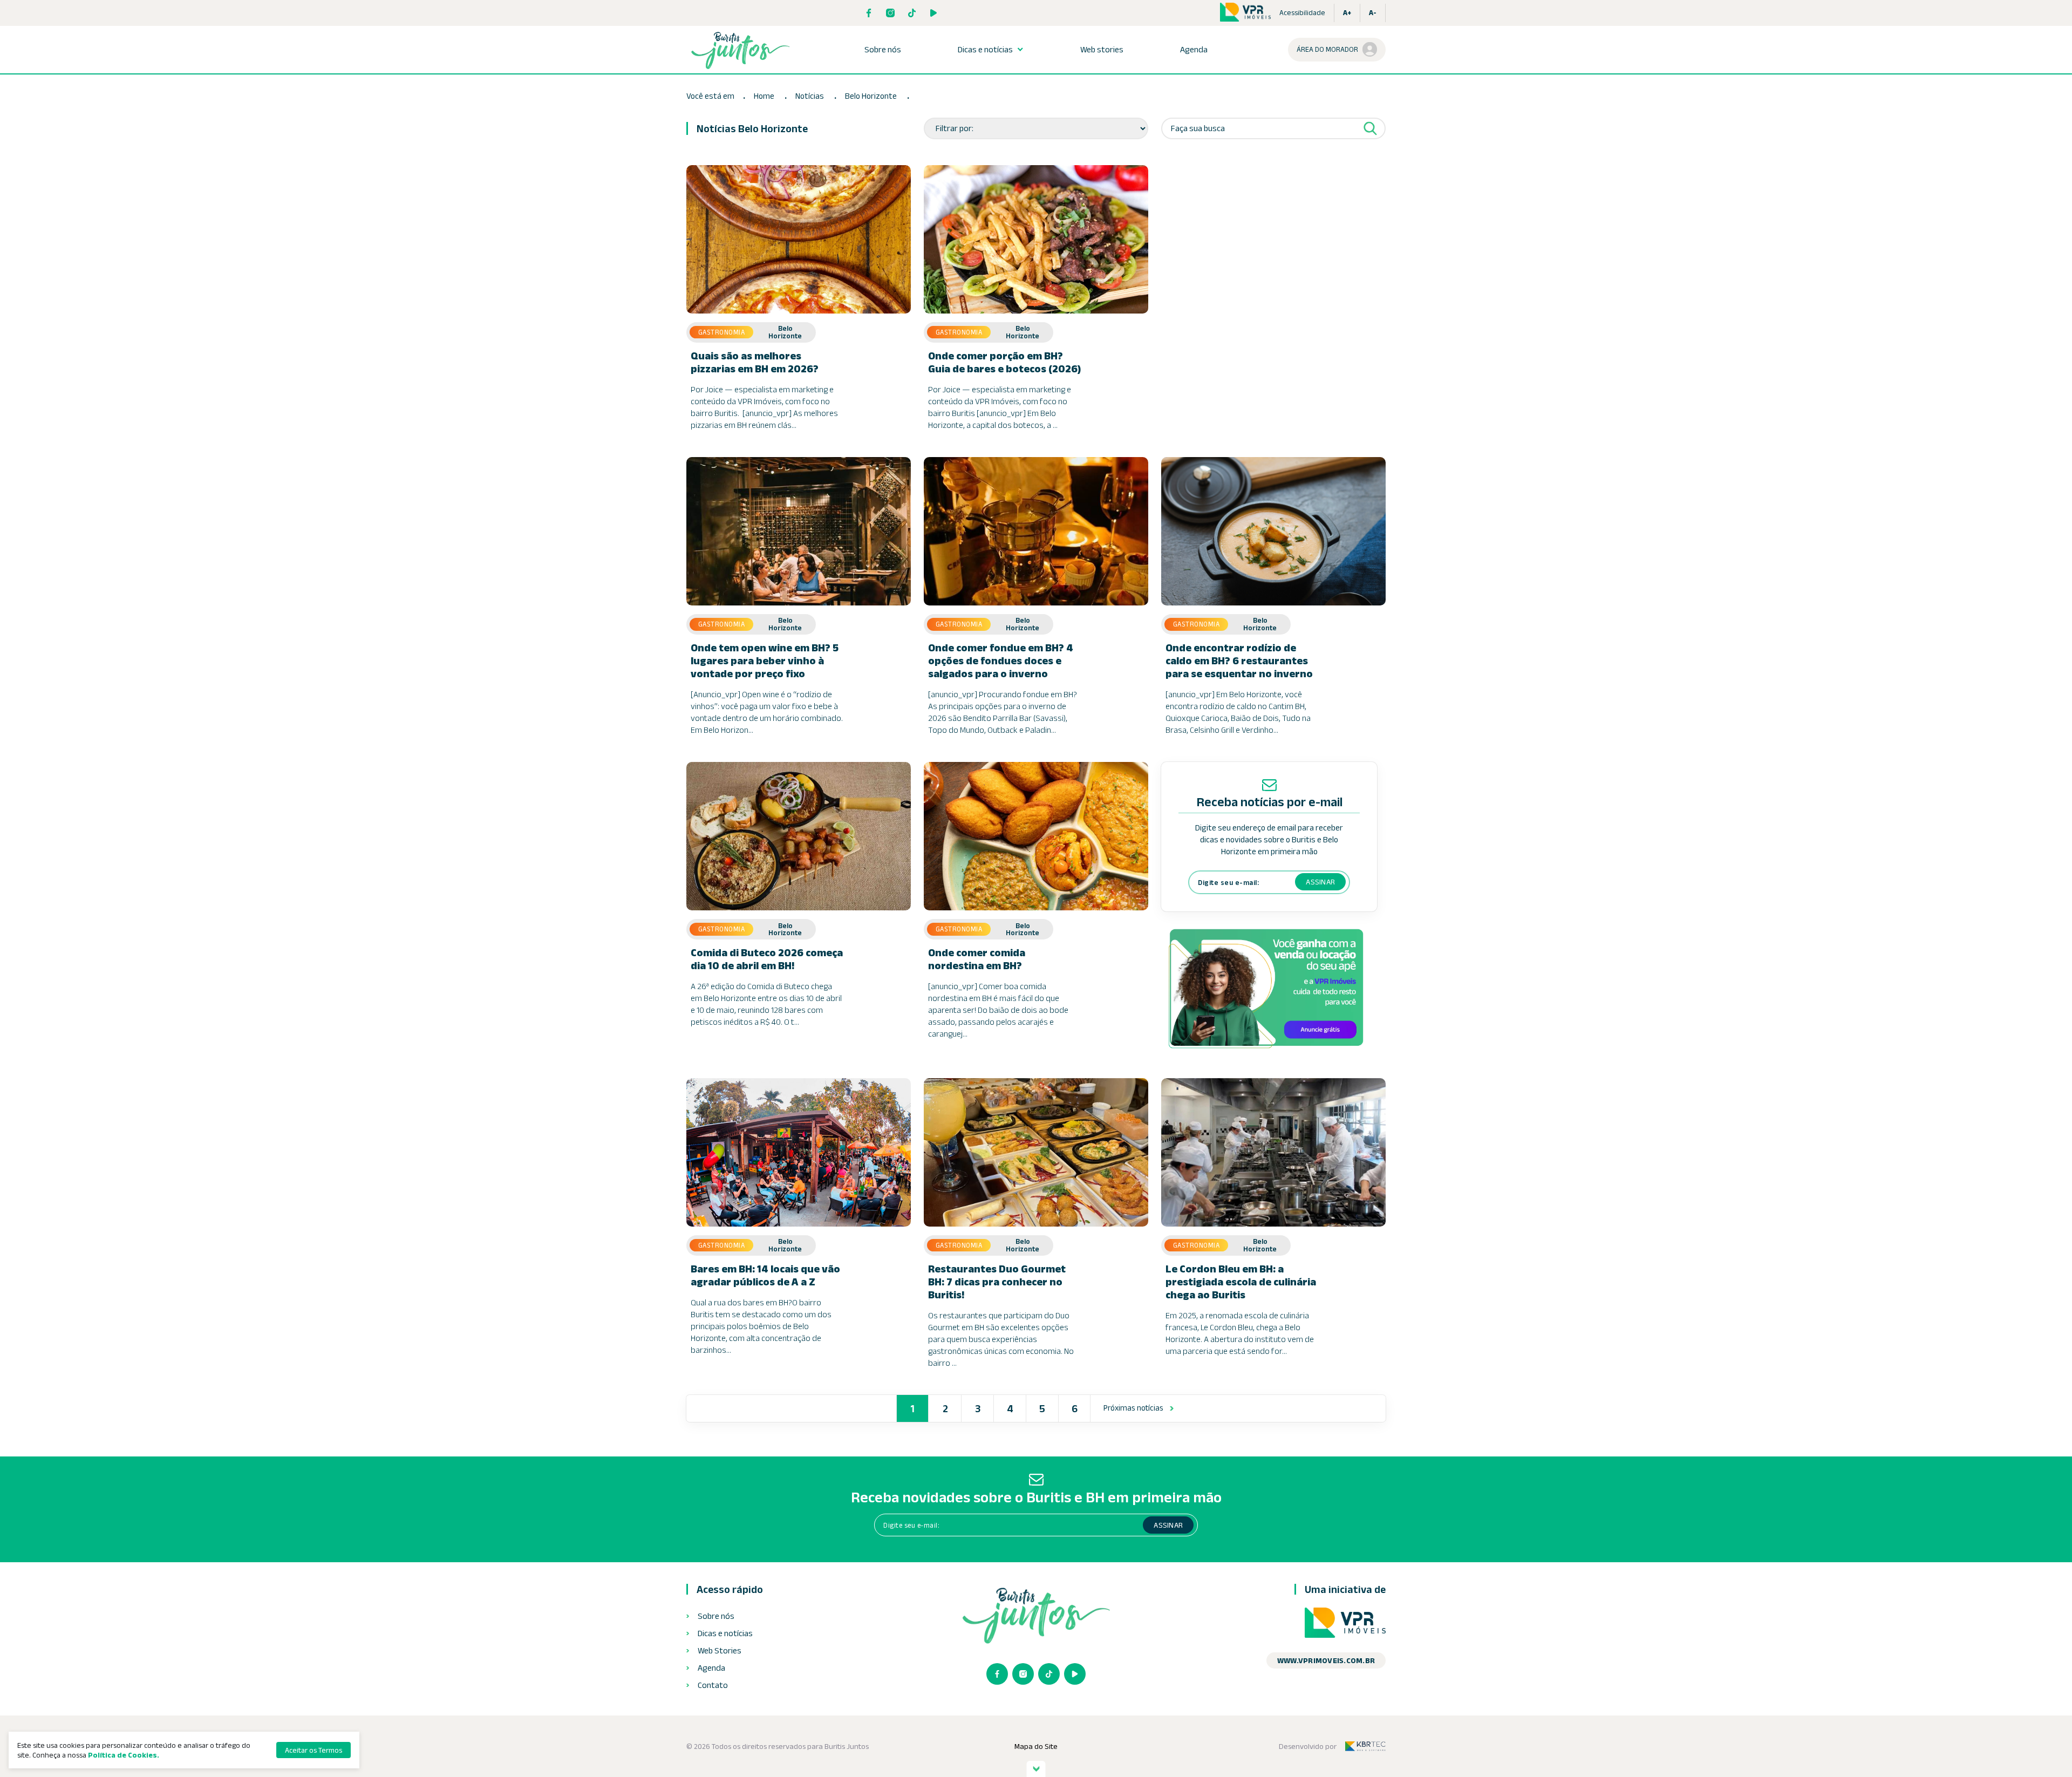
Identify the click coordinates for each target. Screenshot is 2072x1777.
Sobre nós (883, 50)
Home (764, 96)
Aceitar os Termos (313, 1750)
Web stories (1102, 50)
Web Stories (720, 1651)
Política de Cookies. (124, 1755)
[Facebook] (869, 13)
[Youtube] (933, 13)
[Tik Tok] (912, 13)
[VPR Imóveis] (1345, 1623)
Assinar (1320, 882)
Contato (713, 1685)
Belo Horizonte (872, 96)
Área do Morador (1327, 49)
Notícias (810, 96)
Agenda (1194, 50)
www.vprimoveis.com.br (1326, 1660)
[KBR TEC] (1365, 1746)
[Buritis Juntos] (740, 50)
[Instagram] (890, 13)
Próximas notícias (1133, 1408)
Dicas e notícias (985, 50)
